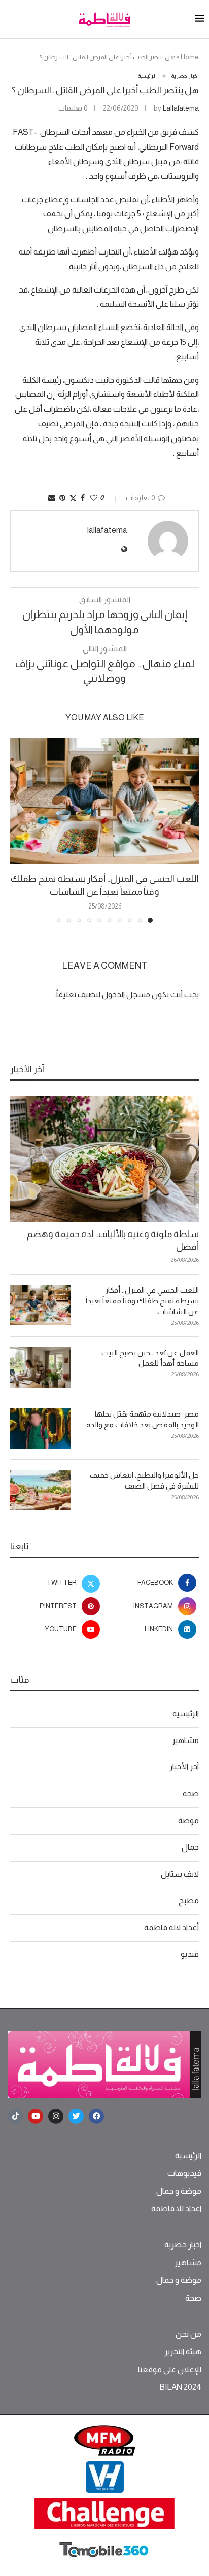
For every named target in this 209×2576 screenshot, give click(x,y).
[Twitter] (76, 2116)
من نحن (188, 2334)
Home (190, 57)
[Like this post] (94, 498)
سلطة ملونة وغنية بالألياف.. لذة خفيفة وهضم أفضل (113, 1240)
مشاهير (185, 1740)
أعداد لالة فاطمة (171, 1927)
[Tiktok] (15, 2116)
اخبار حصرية (183, 2245)
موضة (188, 1820)
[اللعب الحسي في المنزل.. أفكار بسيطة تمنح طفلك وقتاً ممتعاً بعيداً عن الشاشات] (104, 801)
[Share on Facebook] (83, 498)
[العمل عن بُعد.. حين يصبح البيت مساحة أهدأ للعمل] (41, 1367)
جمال (190, 1847)
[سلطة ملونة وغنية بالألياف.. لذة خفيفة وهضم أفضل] (104, 1159)
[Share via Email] (52, 498)
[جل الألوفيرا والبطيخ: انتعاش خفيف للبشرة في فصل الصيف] (41, 1490)
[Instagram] (56, 2116)
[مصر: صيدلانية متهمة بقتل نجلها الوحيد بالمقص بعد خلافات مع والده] (41, 1429)
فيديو (190, 1954)
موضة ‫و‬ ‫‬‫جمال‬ (179, 2191)
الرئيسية (186, 1713)
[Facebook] (96, 2116)
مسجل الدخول (126, 994)
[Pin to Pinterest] (62, 498)
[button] (19, 830)
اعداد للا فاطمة (176, 2209)
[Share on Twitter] (73, 498)
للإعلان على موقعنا (170, 2370)
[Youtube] (36, 2116)
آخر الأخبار (184, 1767)
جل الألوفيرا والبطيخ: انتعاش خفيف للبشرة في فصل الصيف (144, 1480)
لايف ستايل (180, 1874)
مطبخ (189, 1900)
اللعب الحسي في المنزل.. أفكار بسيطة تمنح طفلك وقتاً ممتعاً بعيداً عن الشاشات (142, 1301)
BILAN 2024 (180, 2387)
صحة (191, 1793)
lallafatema (181, 108)
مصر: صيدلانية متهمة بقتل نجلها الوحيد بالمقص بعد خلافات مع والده (143, 1419)
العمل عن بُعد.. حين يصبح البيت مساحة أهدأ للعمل (150, 1358)
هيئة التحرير (183, 2352)
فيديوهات (184, 2173)
